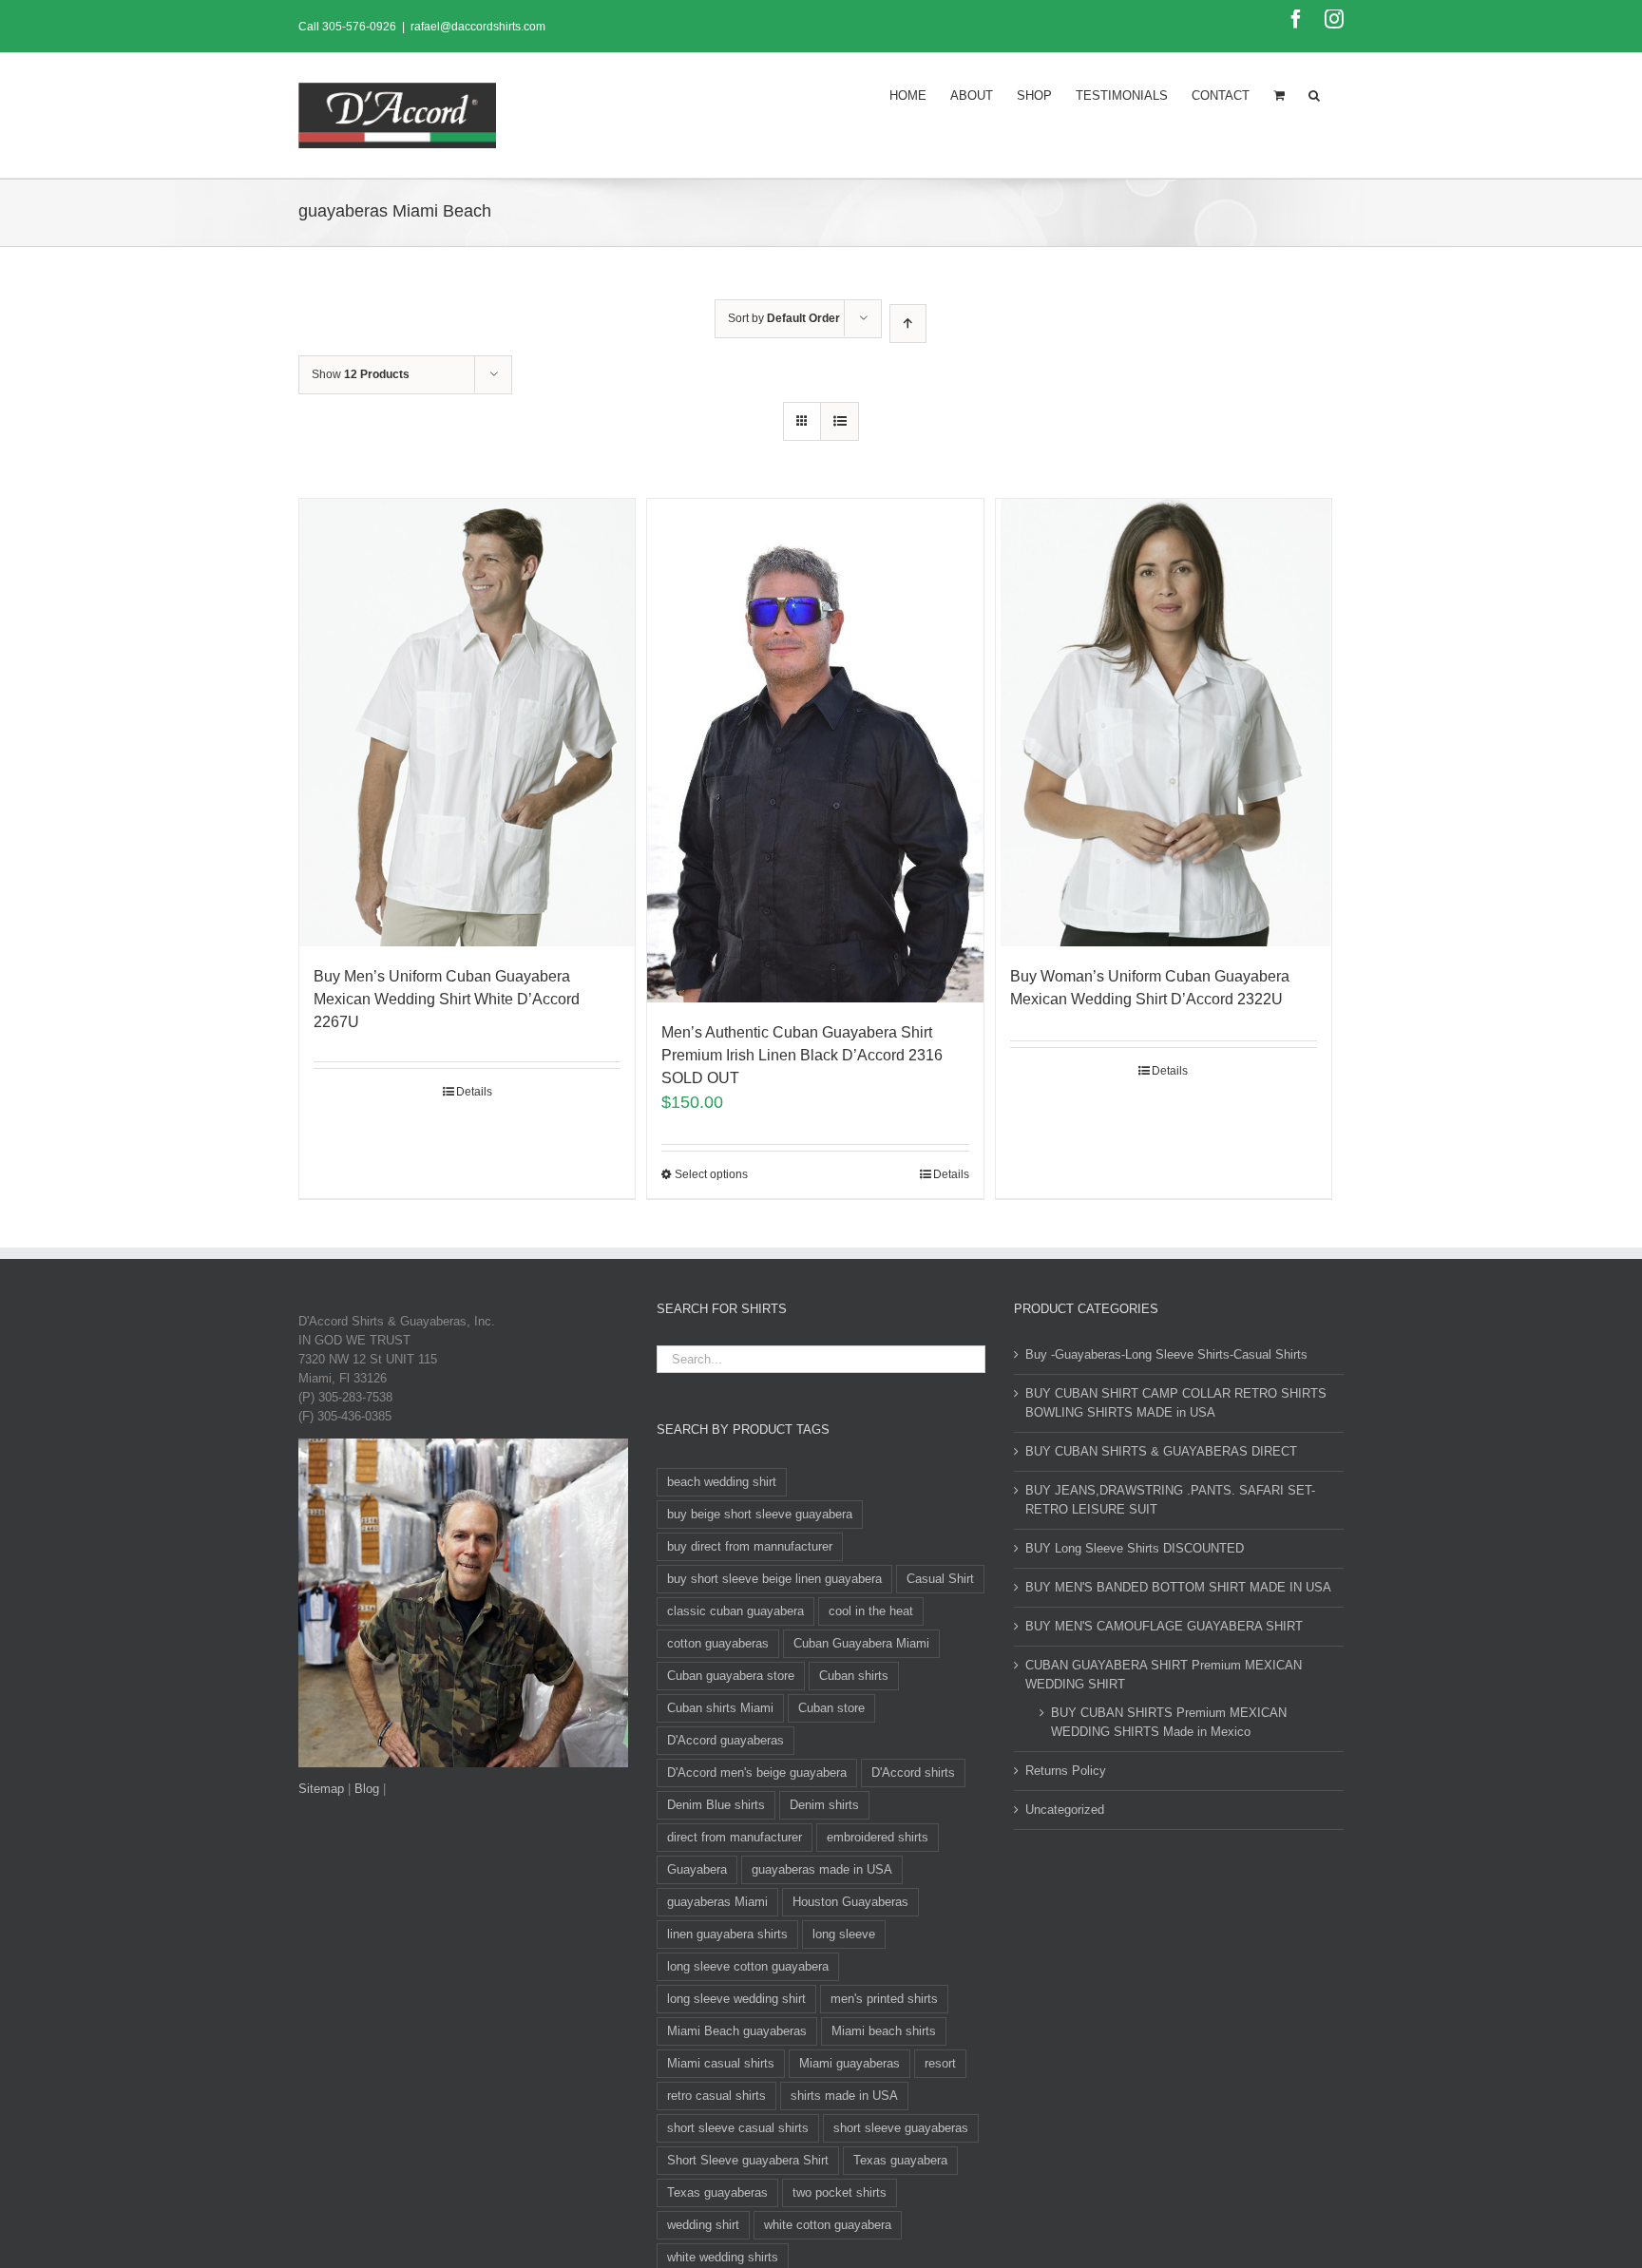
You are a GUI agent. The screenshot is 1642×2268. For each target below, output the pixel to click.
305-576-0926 (359, 27)
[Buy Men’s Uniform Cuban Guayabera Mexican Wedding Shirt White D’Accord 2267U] (467, 723)
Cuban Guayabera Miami (861, 1643)
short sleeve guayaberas (901, 2128)
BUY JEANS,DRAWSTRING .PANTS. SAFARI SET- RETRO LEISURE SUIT (1170, 1500)
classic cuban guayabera (735, 1611)
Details (474, 1092)
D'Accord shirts (913, 1772)
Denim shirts (824, 1805)
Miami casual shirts (721, 2063)
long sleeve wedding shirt (736, 1999)
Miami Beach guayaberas (737, 2031)
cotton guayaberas (718, 1643)
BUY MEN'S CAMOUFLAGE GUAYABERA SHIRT (1164, 1626)
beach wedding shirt (722, 1482)
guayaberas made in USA (822, 1869)
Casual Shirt (940, 1579)
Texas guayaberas (717, 2192)
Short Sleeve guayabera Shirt (748, 2160)
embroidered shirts (878, 1837)
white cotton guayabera (828, 2225)
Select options (711, 1174)
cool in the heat (871, 1611)
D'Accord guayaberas (726, 1740)
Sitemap (321, 1789)
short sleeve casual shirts (738, 2128)
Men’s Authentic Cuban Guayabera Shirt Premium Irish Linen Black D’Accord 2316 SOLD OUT (802, 1055)
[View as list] (840, 421)
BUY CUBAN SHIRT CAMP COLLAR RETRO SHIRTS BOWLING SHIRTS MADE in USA (1176, 1403)
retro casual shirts (716, 2096)
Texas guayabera (900, 2160)
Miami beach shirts (884, 2031)
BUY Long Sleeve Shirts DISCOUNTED (1135, 1548)
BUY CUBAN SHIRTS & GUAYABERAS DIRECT (1161, 1451)
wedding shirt (703, 2225)
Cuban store (831, 1708)
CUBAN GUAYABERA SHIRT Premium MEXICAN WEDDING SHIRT (1164, 1675)
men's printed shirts (884, 1999)
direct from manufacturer (735, 1837)
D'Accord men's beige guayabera (757, 1772)
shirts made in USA (844, 2096)
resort (940, 2063)
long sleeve (844, 1934)
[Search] (1314, 94)
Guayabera (697, 1869)
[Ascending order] (908, 324)
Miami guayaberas (850, 2063)
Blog (367, 1789)
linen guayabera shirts (727, 1934)
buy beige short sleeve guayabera (760, 1514)
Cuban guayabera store (731, 1676)
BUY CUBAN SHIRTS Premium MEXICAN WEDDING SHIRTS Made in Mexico (1169, 1722)
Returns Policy (1066, 1771)
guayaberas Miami (717, 1902)
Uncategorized (1065, 1810)
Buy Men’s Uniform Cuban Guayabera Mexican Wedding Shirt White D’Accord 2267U (447, 999)
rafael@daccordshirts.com (478, 27)
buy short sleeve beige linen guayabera (774, 1579)
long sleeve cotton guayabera (748, 1966)
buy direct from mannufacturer (750, 1546)
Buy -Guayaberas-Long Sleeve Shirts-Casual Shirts (1166, 1354)
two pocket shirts (840, 2192)
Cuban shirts (854, 1676)
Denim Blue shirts (716, 1805)
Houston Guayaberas (850, 1902)
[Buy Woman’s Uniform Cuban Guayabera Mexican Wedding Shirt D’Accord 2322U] (1164, 723)
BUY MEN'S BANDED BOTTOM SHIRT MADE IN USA (1178, 1587)
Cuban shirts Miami (720, 1708)
